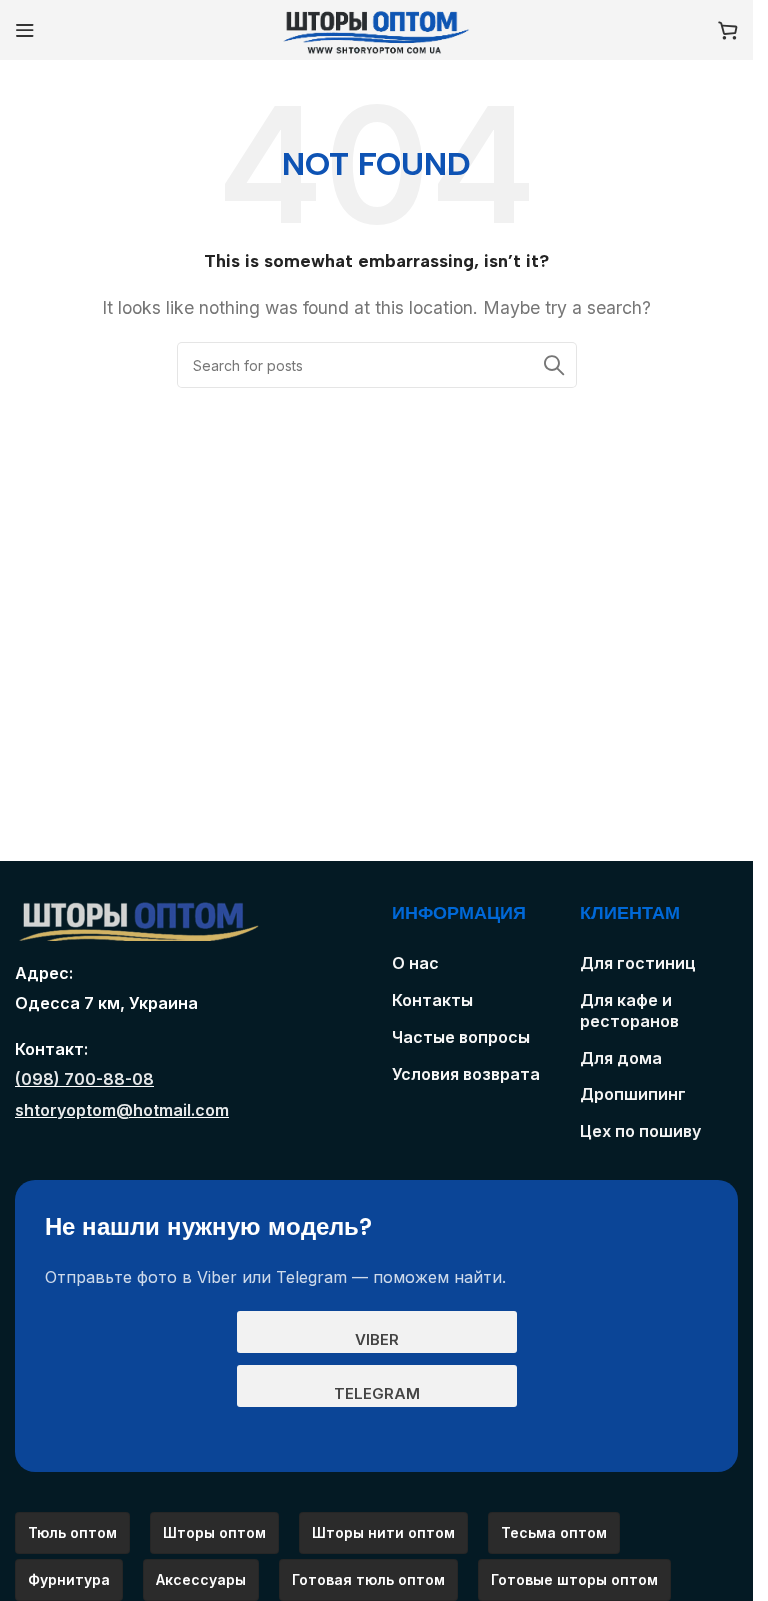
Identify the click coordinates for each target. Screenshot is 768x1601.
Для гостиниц (638, 963)
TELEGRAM (377, 1393)
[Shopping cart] (728, 30)
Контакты (432, 1000)
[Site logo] (377, 28)
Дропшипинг (633, 1094)
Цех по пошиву (640, 1131)
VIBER (377, 1339)
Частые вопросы (461, 1037)
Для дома (621, 1058)
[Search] (554, 365)
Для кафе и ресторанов (629, 1010)
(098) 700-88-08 (84, 1079)
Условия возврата (466, 1074)
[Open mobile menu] (25, 30)
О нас (415, 963)
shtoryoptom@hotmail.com (122, 1110)
